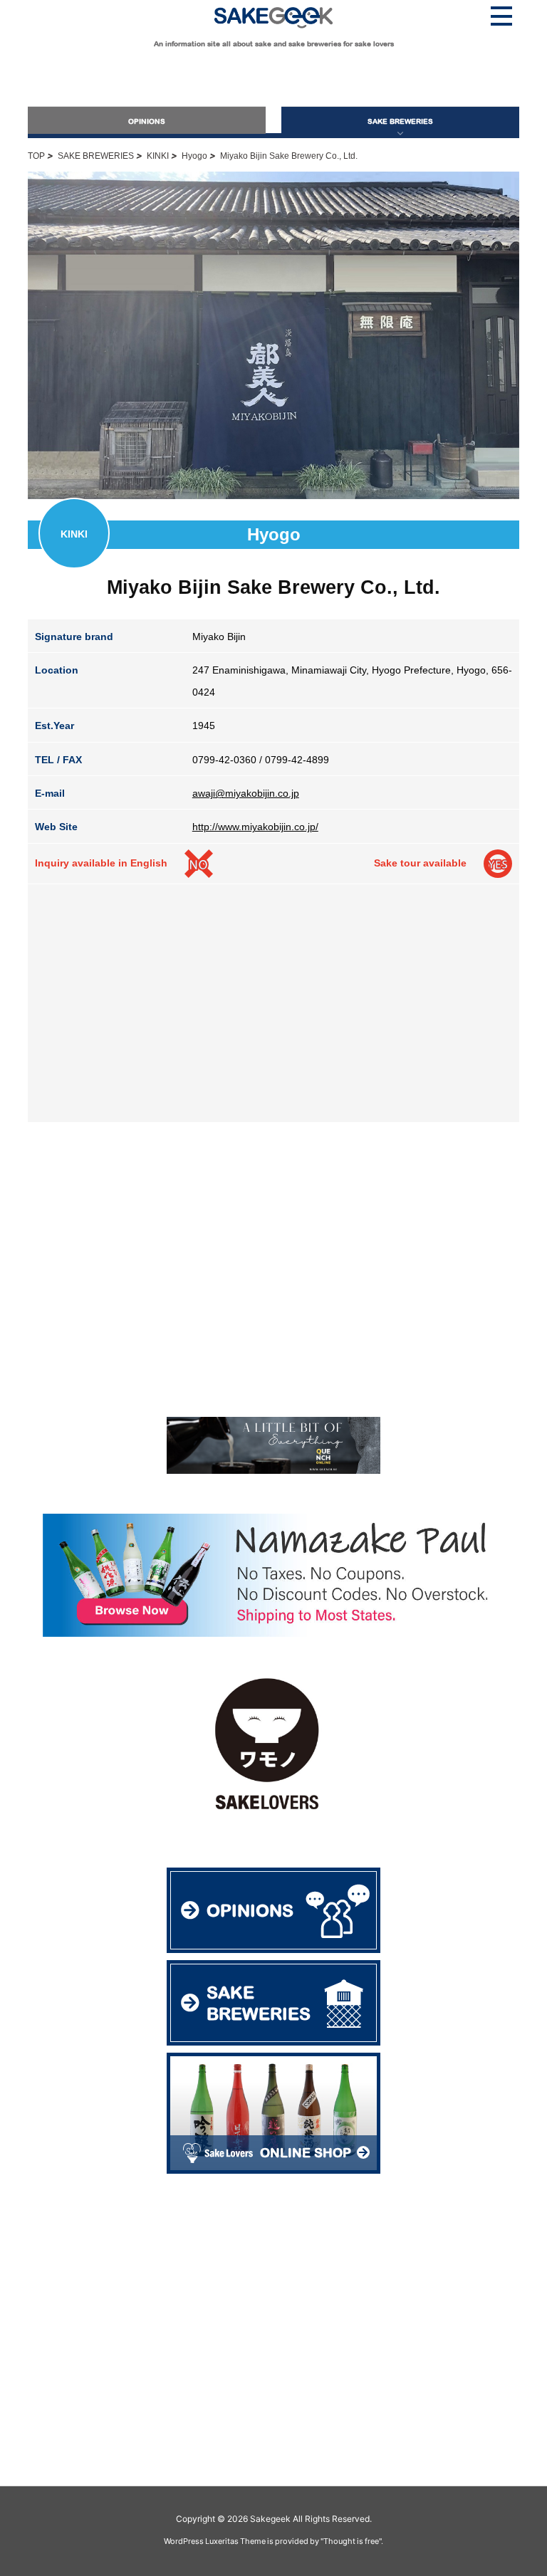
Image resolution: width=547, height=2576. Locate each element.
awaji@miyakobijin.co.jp (246, 793)
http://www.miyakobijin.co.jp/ (255, 827)
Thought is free (351, 2541)
